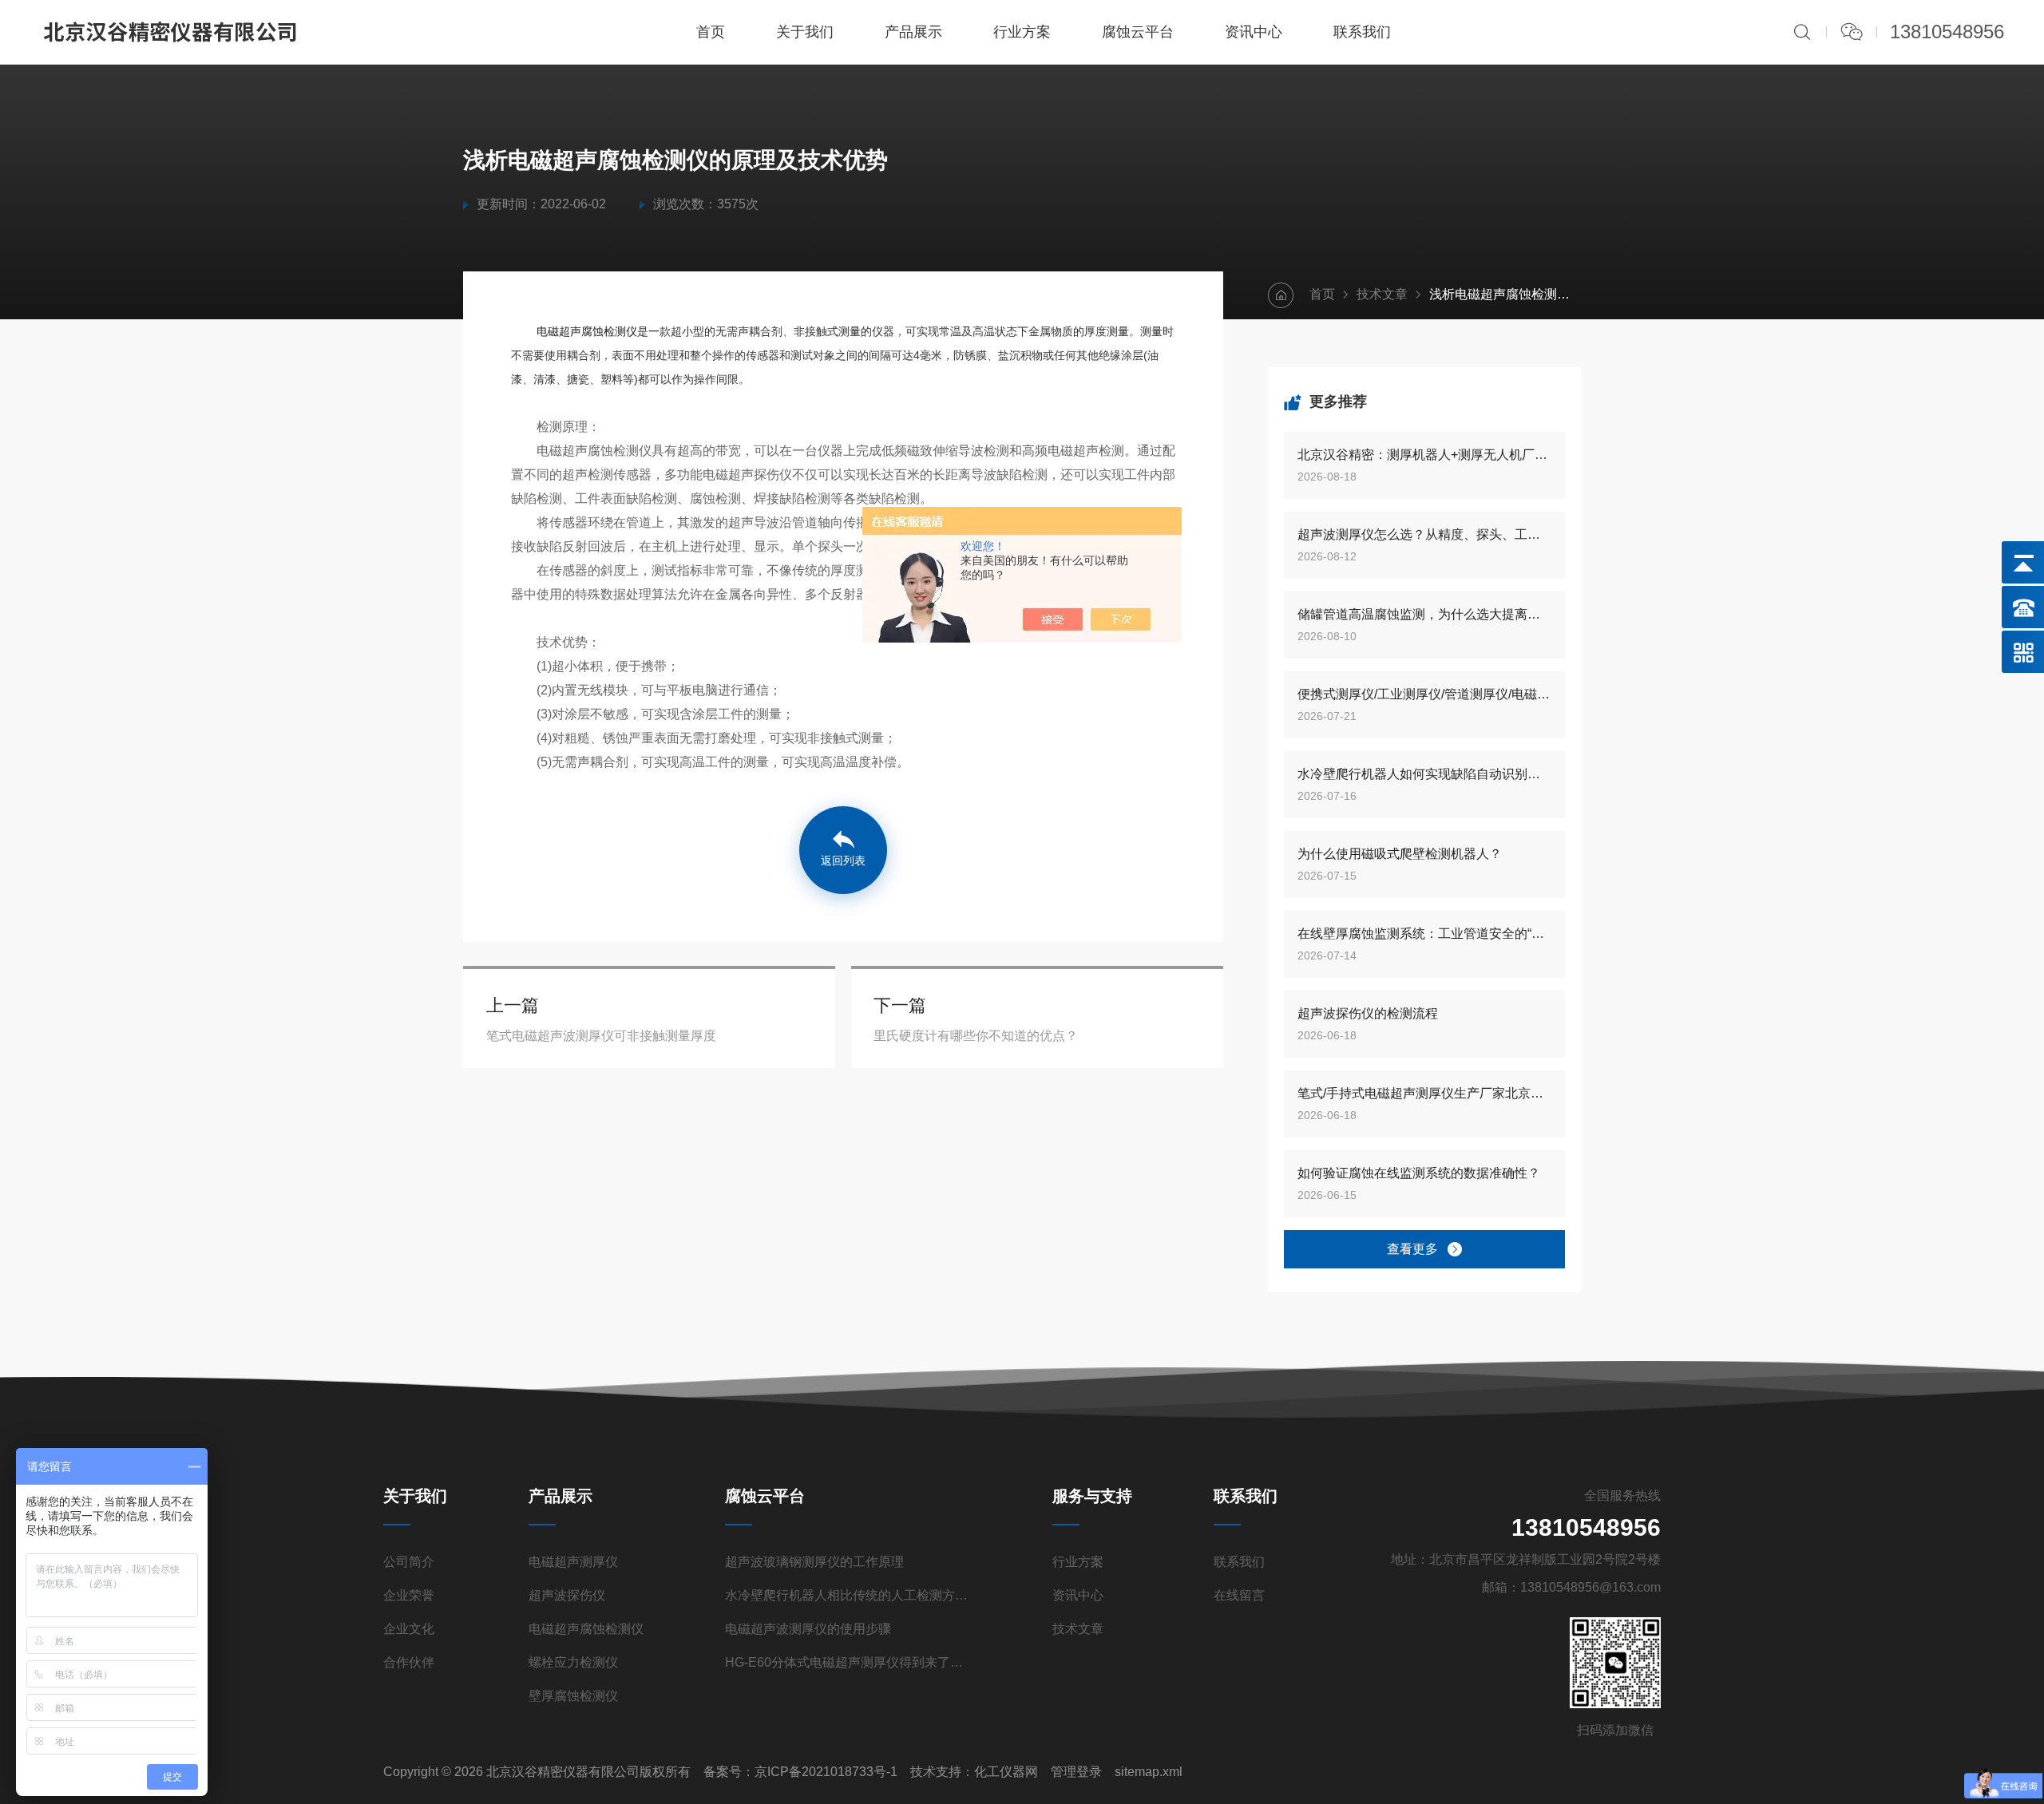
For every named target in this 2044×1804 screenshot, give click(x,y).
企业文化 (409, 1629)
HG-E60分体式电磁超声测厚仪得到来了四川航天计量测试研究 (848, 1662)
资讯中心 (1254, 32)
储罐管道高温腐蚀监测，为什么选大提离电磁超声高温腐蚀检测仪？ (1424, 614)
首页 (711, 32)
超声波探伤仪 (567, 1595)
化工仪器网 (1006, 1772)
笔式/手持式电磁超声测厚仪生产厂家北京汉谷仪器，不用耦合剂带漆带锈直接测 (1424, 1093)
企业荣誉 (409, 1595)
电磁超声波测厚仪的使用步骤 (808, 1629)
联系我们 (1362, 32)
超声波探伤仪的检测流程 (1368, 1013)
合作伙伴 (409, 1662)
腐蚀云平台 (1138, 32)
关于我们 (805, 32)
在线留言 (1239, 1595)
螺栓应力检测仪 (573, 1662)
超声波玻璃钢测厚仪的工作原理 (814, 1562)
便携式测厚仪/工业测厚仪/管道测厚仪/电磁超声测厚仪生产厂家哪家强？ (1424, 694)
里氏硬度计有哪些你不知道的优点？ (976, 1036)
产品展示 (913, 32)
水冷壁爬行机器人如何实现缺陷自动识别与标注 (1424, 774)
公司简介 (409, 1562)
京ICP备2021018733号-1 (826, 1772)
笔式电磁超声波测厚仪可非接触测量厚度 (601, 1036)
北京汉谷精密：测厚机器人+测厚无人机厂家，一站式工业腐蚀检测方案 (1424, 455)
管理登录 (1076, 1772)
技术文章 (1382, 294)
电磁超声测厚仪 (573, 1562)
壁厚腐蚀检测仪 (573, 1696)
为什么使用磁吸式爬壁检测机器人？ (1400, 854)
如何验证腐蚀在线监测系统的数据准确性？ (1419, 1173)
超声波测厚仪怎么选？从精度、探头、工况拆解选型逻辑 (1424, 534)
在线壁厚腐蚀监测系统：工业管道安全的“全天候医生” (1424, 934)
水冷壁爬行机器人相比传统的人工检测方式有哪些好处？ (848, 1595)
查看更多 (1412, 1249)
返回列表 (843, 860)
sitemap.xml (1149, 1772)
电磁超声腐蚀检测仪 (587, 331)
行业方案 (1022, 32)
